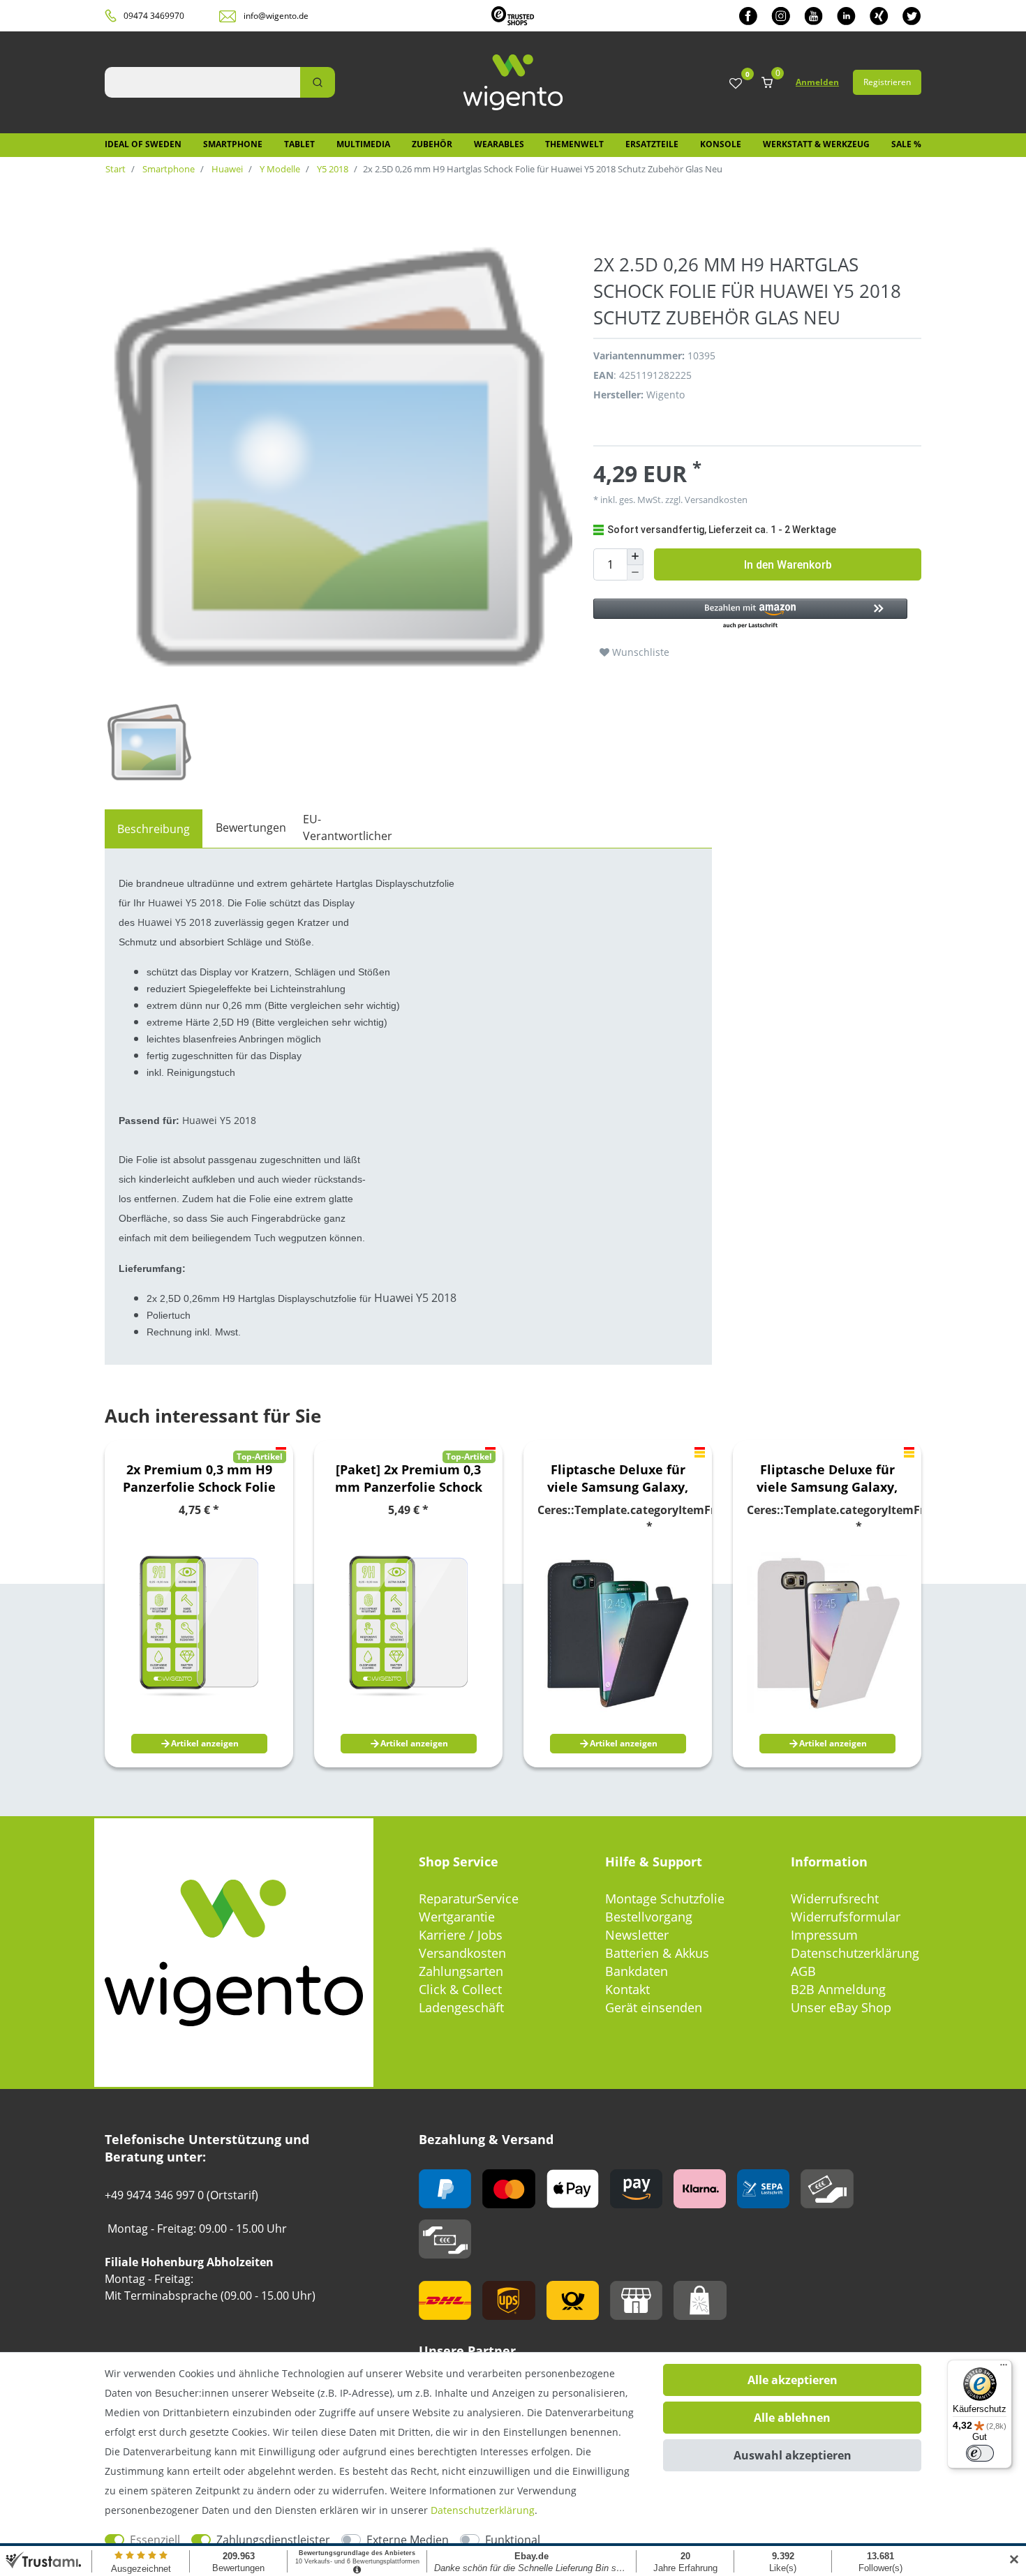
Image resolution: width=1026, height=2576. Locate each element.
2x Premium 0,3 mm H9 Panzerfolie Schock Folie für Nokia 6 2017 (199, 1478)
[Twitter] (912, 16)
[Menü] (1004, 2368)
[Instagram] (781, 16)
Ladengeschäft (461, 2007)
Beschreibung (154, 829)
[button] (750, 614)
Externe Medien (408, 2540)
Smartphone (233, 144)
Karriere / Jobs (461, 1935)
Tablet (299, 144)
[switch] (980, 2453)
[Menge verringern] (635, 573)
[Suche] (318, 82)
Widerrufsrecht (835, 1899)
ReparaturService (469, 1899)
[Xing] (879, 16)
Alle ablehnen (792, 2418)
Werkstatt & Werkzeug (816, 144)
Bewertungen (251, 828)
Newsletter (637, 1935)
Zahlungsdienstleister (273, 2540)
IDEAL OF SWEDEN (143, 144)
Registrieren (887, 82)
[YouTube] (813, 16)
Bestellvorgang (649, 1917)
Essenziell (155, 2540)
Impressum (824, 1935)
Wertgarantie (457, 1917)
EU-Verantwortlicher (348, 828)
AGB (803, 1971)
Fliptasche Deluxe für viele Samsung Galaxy (618, 1478)
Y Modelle (279, 169)
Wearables (499, 144)
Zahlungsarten (461, 1971)
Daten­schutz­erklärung (483, 2510)
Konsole (721, 144)
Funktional (513, 2540)
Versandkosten (462, 1953)
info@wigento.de (276, 16)
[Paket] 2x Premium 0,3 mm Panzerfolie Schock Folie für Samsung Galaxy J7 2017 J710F (409, 1478)
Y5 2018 (332, 169)
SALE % (906, 144)
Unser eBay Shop (841, 2007)
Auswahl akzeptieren (793, 2455)
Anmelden (817, 82)
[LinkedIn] (846, 16)
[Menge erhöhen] (635, 557)
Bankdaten (637, 1971)
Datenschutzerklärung (855, 1953)
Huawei (226, 169)
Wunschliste (639, 652)
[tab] (154, 829)
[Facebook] (748, 16)
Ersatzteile (652, 144)
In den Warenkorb (788, 565)
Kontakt (627, 1989)
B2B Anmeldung (838, 1989)
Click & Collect (460, 1989)
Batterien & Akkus (657, 1953)
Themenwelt (574, 144)
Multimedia (363, 144)
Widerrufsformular (846, 1917)
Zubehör (432, 144)
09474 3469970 (154, 16)
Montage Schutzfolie (665, 1899)
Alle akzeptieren (793, 2380)
